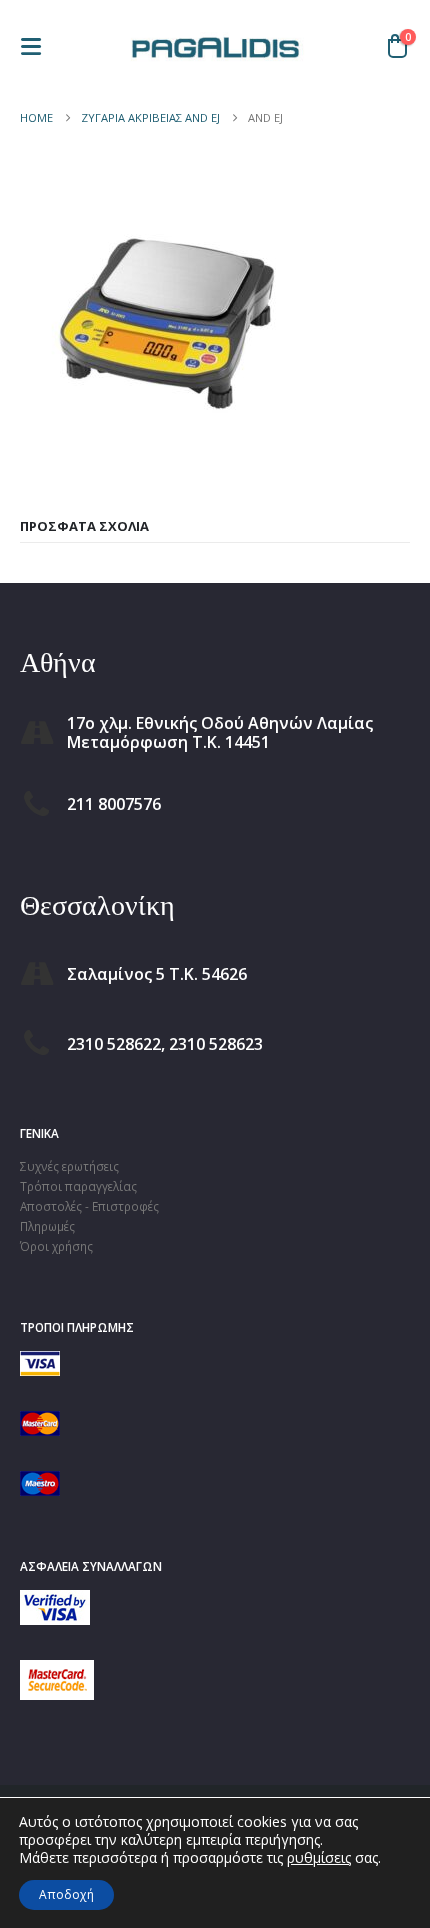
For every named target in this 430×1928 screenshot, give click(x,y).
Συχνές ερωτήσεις (69, 1166)
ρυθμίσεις (319, 1858)
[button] (37, 46)
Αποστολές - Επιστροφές (89, 1206)
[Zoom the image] (55, 1600)
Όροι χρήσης (56, 1246)
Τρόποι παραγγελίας (78, 1186)
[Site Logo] (215, 46)
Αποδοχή (66, 1894)
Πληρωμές (47, 1226)
